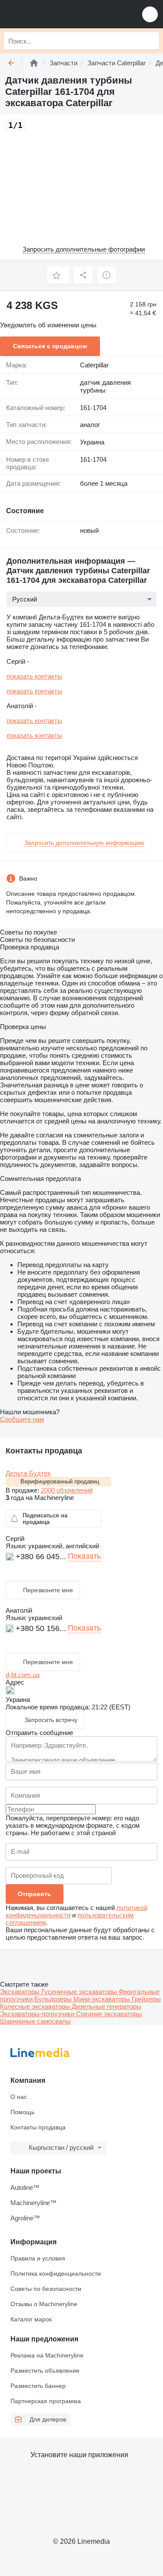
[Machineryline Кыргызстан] (60, 14)
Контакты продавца (38, 2127)
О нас (19, 2097)
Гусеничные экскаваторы (80, 1992)
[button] (150, 14)
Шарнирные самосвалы (35, 2021)
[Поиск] (150, 41)
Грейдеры (146, 1999)
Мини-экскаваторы (103, 1999)
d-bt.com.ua (23, 1675)
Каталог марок (31, 2319)
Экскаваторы (21, 1992)
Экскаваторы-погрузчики (38, 2014)
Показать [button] (84, 1556)
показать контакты (34, 676)
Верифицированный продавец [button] (60, 1481)
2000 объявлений (67, 1490)
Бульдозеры (54, 1999)
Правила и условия (38, 2258)
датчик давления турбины (105, 387)
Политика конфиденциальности (56, 2273)
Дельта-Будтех (28, 1473)
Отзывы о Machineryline (44, 2304)
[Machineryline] (34, 63)
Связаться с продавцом (50, 346)
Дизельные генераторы (106, 2006)
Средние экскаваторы (109, 2014)
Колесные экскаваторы (36, 2006)
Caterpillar (94, 365)
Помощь (22, 2112)
